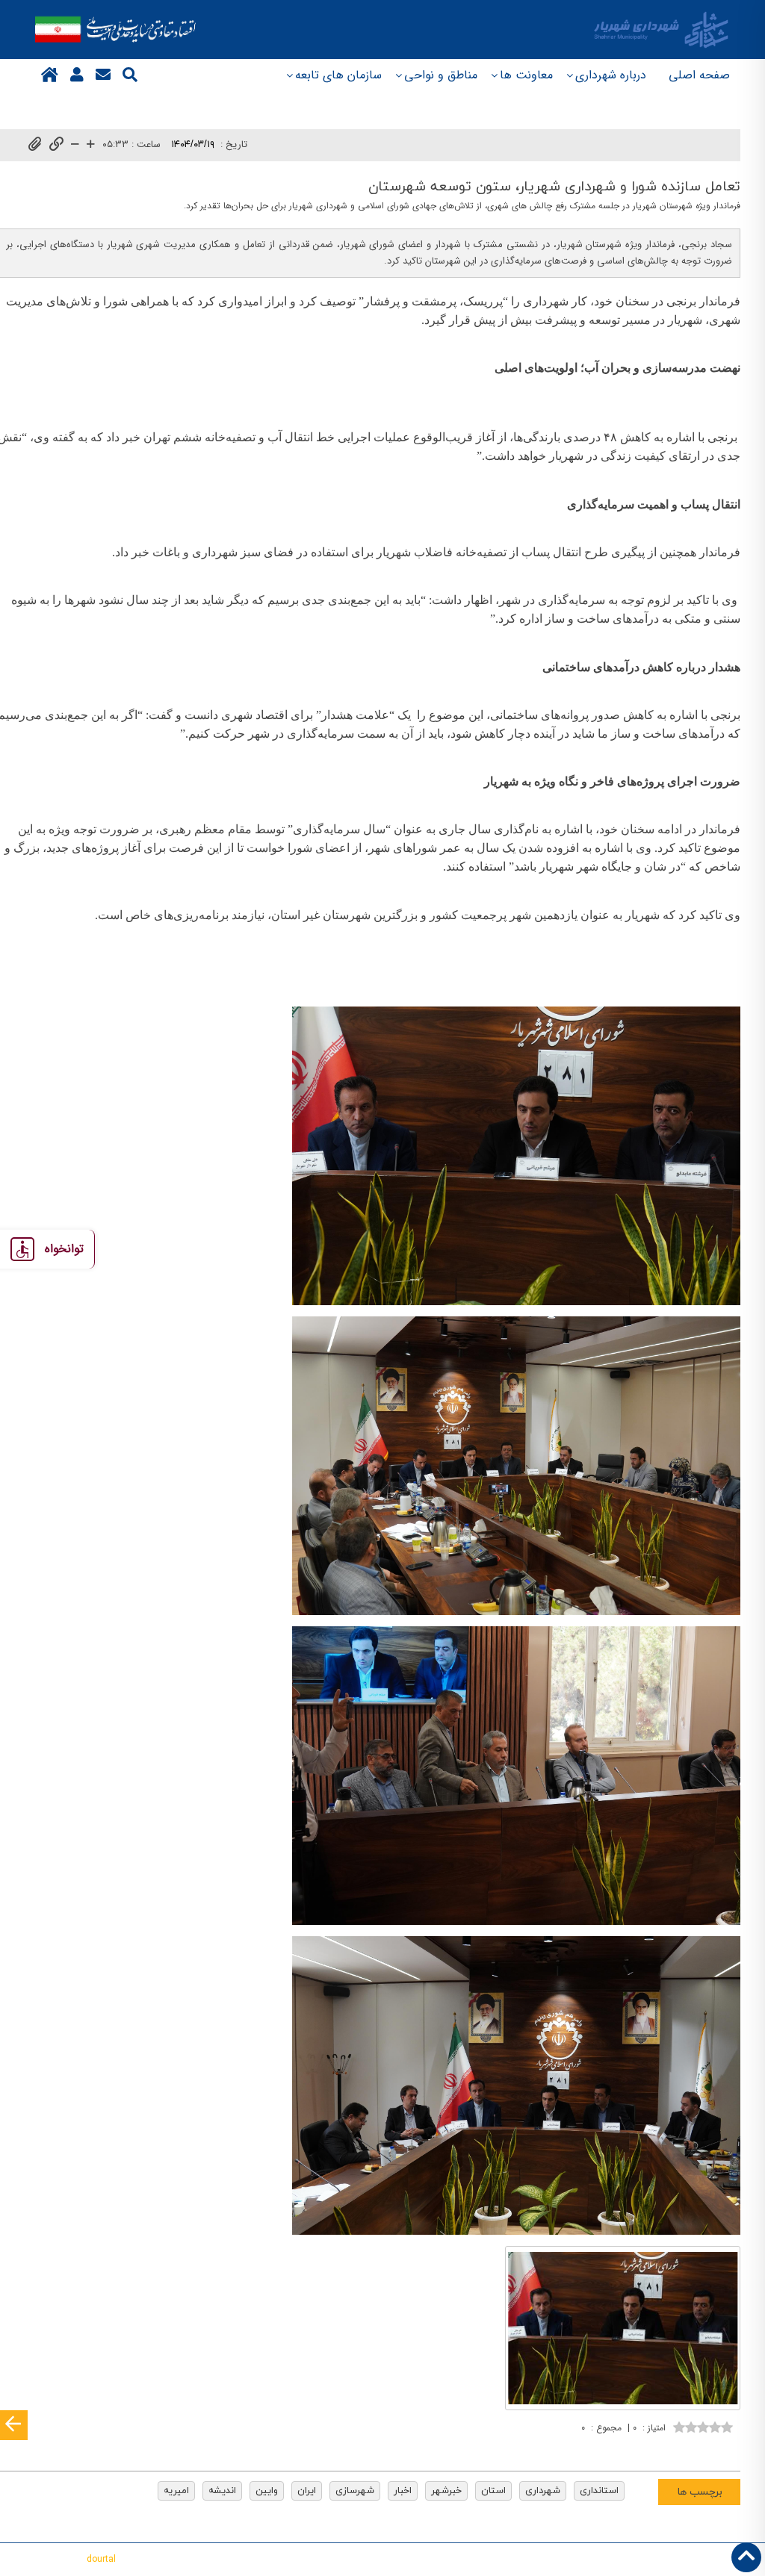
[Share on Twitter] (660, 2450)
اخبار (403, 2491)
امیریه (176, 2491)
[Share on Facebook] (727, 2450)
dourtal (101, 2559)
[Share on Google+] (704, 2450)
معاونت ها (526, 75)
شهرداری (543, 2491)
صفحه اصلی (699, 75)
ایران (307, 2491)
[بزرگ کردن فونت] (91, 145)
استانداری (599, 2491)
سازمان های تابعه (338, 75)
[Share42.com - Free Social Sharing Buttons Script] (637, 2450)
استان (493, 2491)
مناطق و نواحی (441, 75)
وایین (267, 2491)
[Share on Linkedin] (682, 2450)
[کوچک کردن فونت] (75, 145)
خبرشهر (446, 2491)
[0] (703, 2426)
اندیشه (222, 2491)
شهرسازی (355, 2491)
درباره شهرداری (611, 75)
